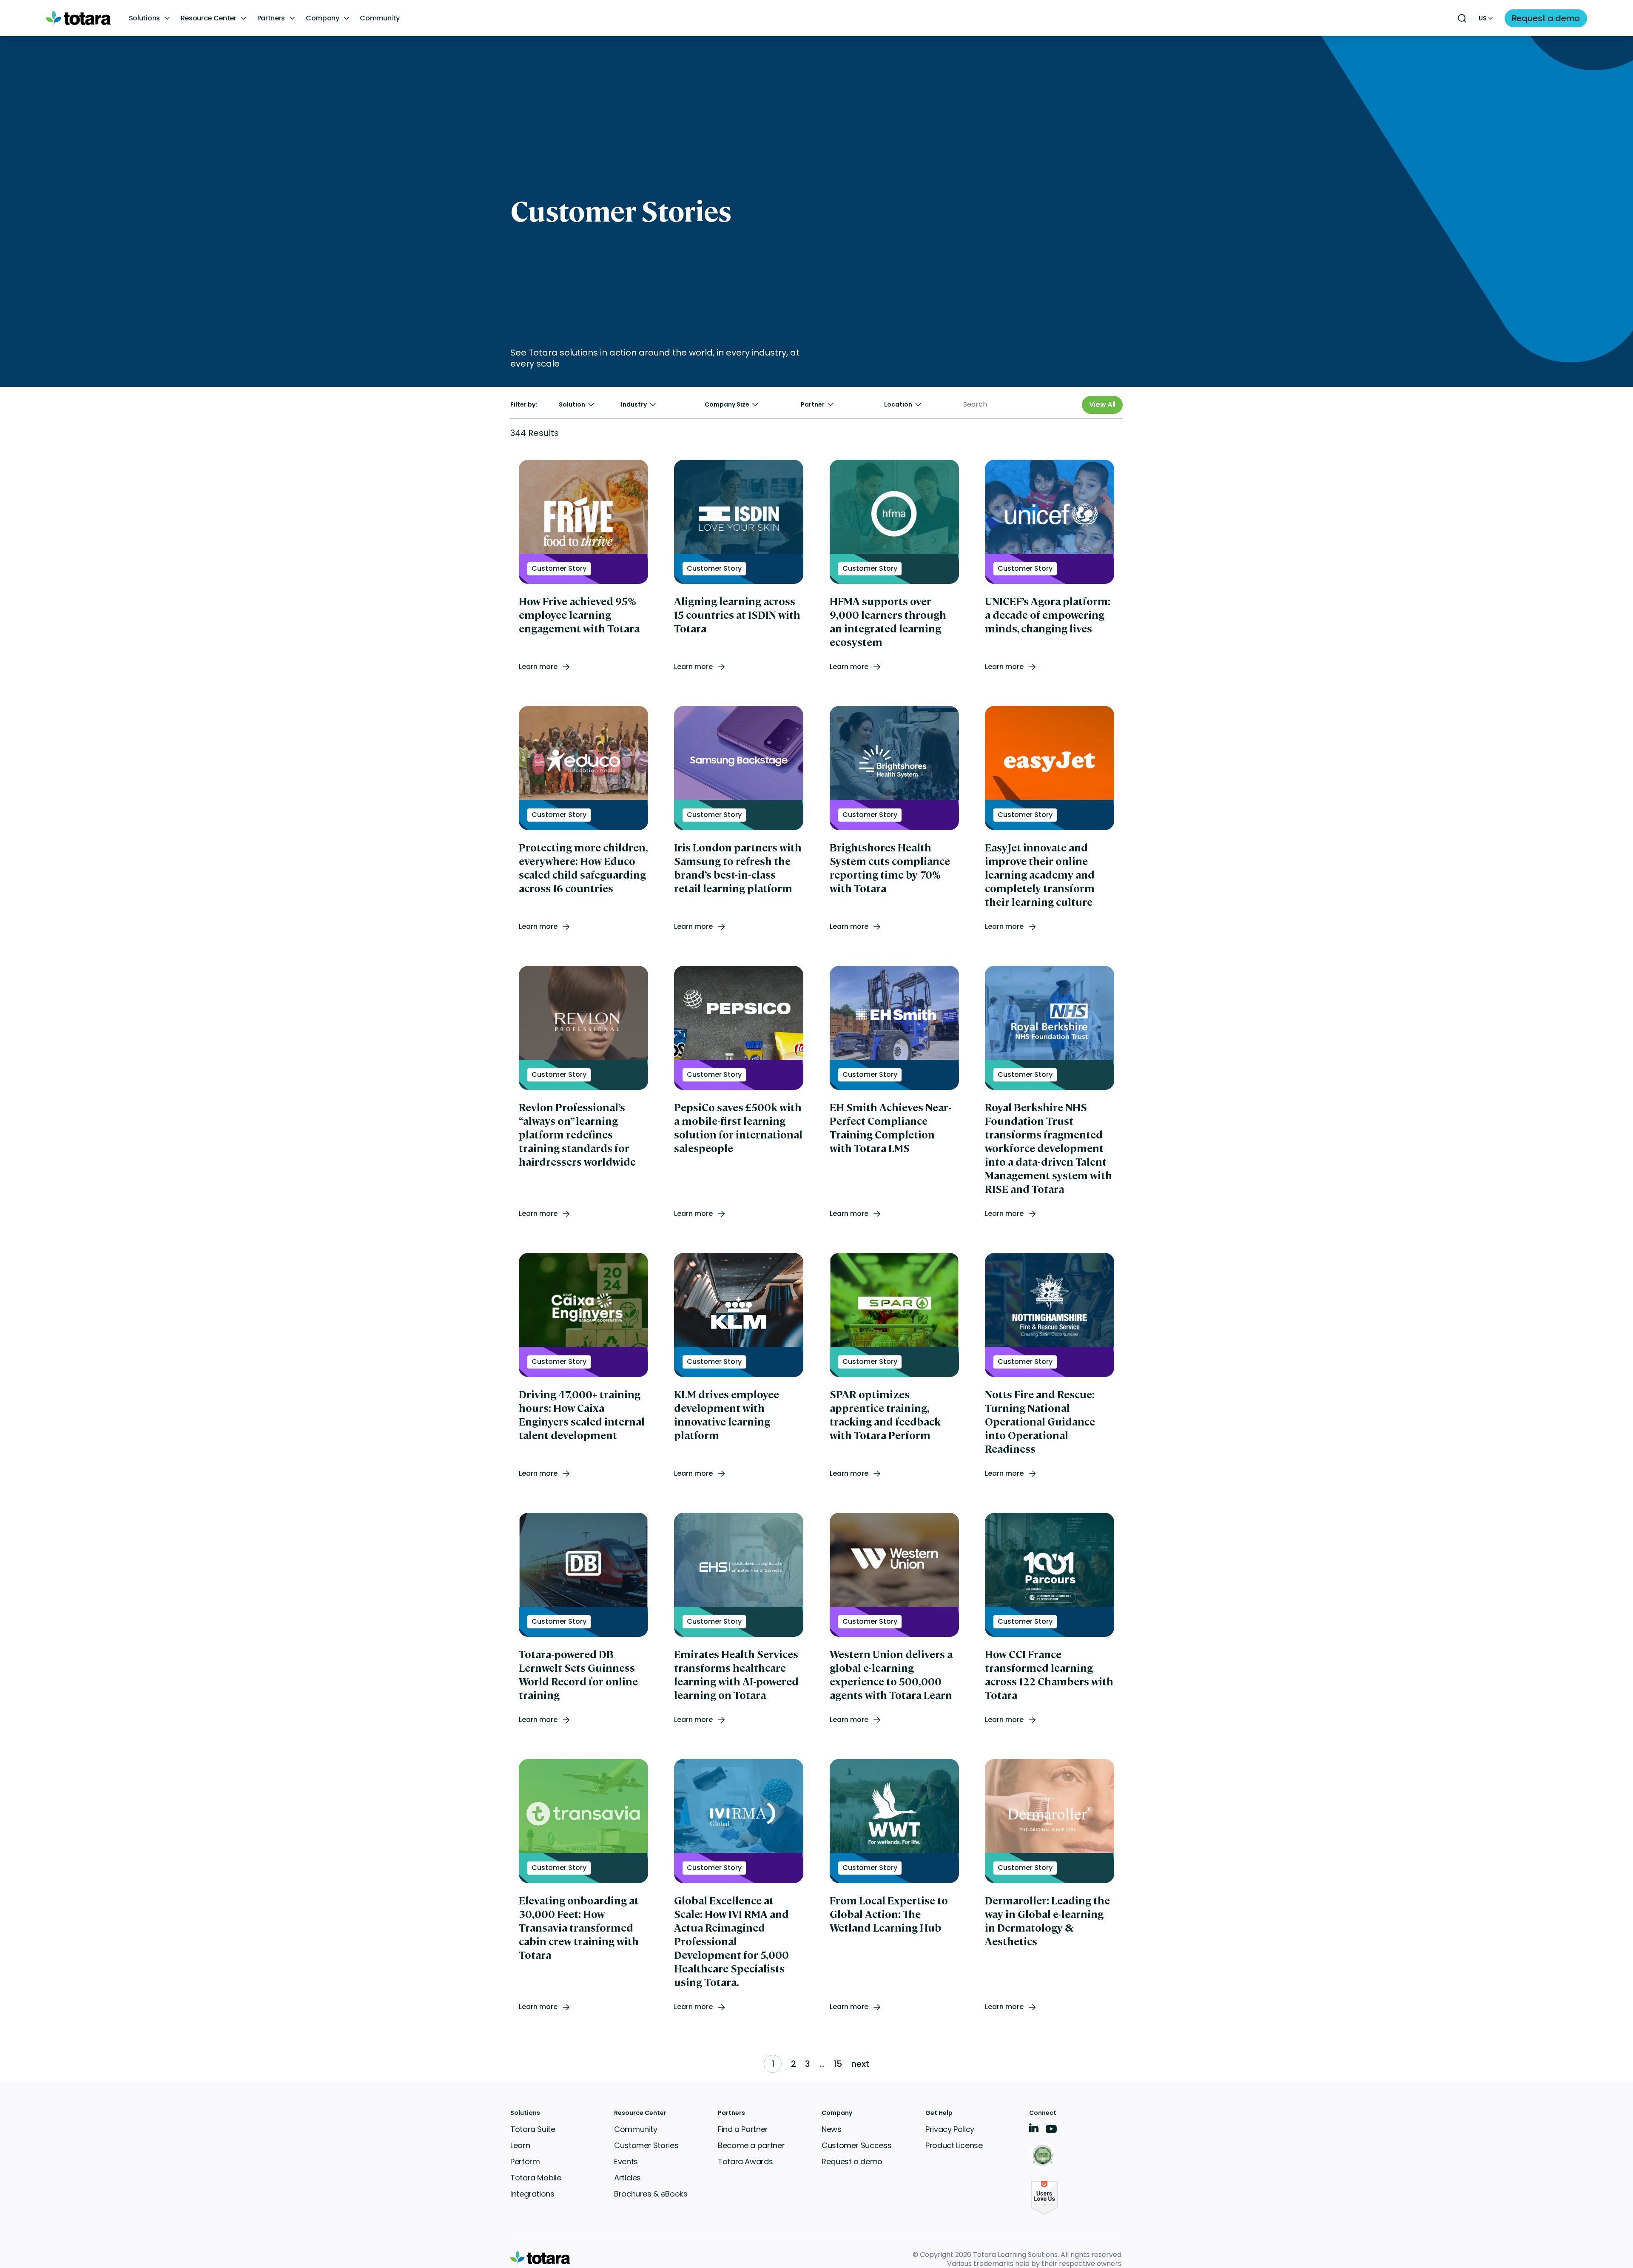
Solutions (144, 18)
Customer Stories (646, 2145)
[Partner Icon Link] (1044, 2156)
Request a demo (852, 2161)
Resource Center (209, 18)
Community (380, 18)
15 (838, 2064)
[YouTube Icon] (1051, 2132)
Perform (525, 2161)
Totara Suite (533, 2129)
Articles (627, 2178)
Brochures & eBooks (651, 2194)
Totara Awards (745, 2161)
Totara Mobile (536, 2178)
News (832, 2129)
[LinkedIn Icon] (1034, 2130)
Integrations (532, 2194)
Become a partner (751, 2145)
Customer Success (856, 2145)
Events (626, 2161)
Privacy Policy (950, 2129)
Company (323, 18)
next (860, 2064)
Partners (271, 18)
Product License (954, 2145)
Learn (520, 2145)
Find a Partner (743, 2129)
